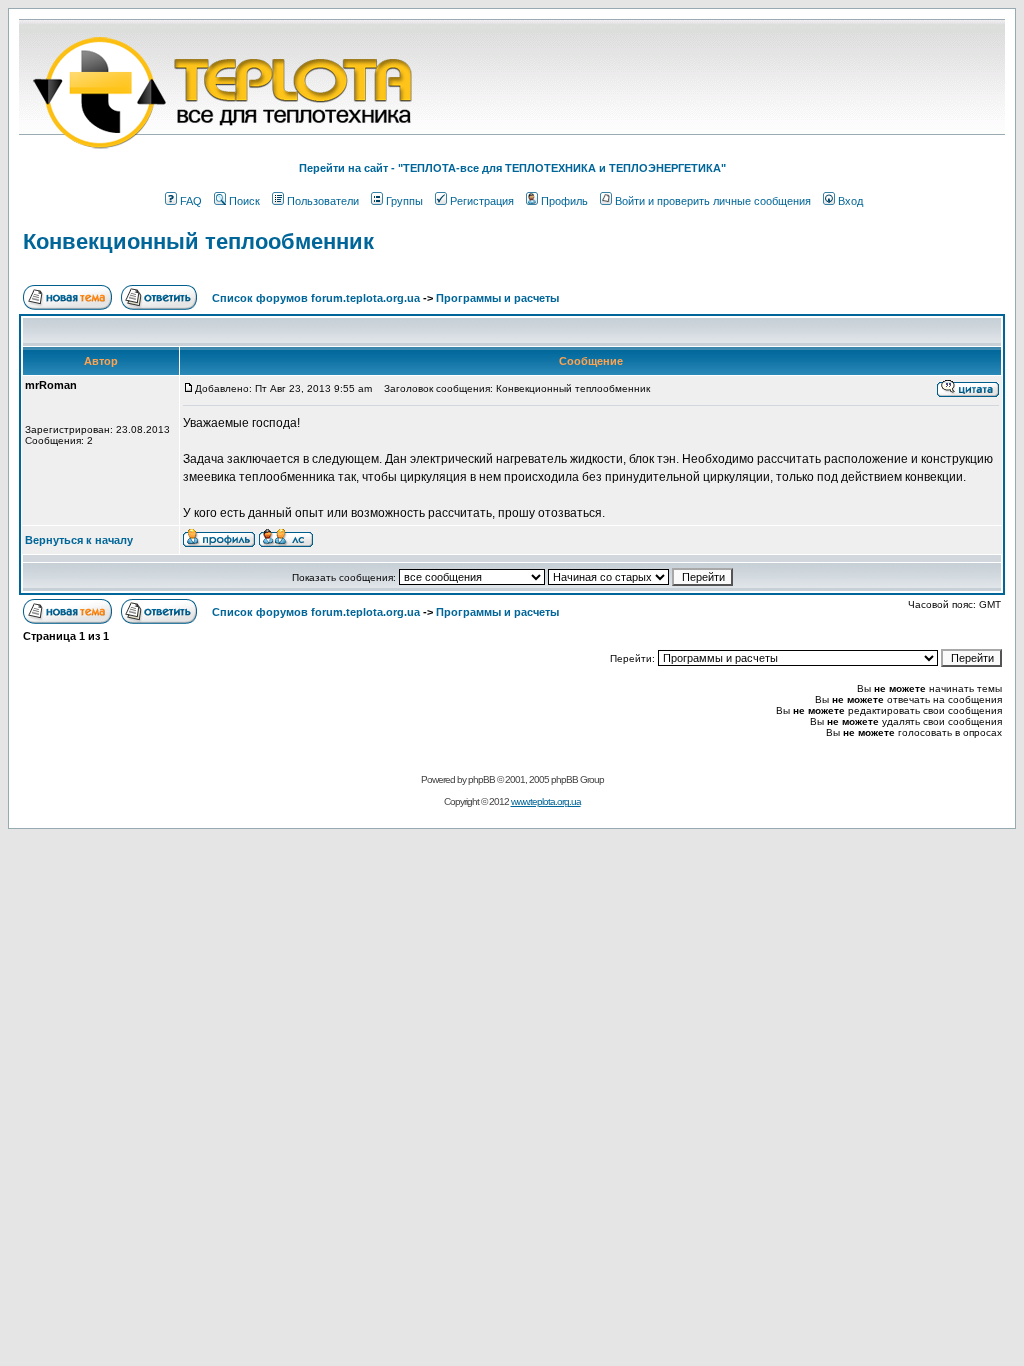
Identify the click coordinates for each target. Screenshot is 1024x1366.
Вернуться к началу (79, 540)
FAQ (191, 201)
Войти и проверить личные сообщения (713, 201)
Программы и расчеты (497, 298)
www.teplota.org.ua (546, 801)
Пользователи (323, 201)
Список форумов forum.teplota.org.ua (316, 298)
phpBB (481, 779)
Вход (850, 201)
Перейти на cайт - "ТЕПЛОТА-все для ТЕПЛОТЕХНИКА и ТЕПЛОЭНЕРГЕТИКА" (512, 168)
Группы (404, 201)
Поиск (244, 201)
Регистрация (482, 201)
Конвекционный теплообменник (198, 241)
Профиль (564, 201)
